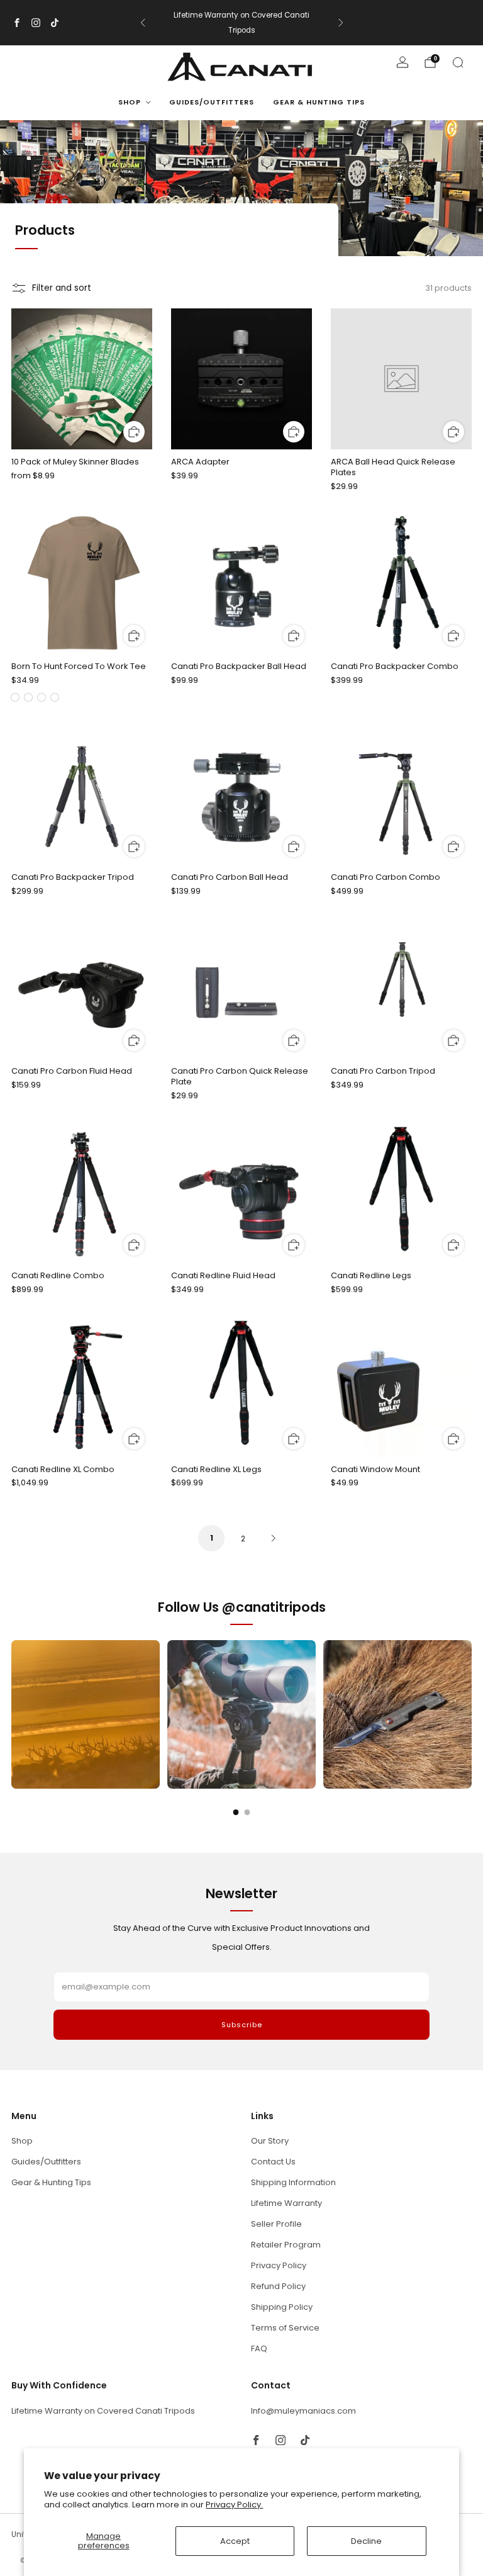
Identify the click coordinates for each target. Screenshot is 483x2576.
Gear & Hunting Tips (319, 102)
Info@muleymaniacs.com (303, 2411)
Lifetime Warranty (286, 2203)
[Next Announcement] (341, 23)
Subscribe (242, 2025)
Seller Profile (276, 2224)
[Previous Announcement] (143, 23)
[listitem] (242, 23)
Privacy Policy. (234, 2505)
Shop (130, 102)
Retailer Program (286, 2245)
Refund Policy (278, 2286)
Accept (235, 2541)
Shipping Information (293, 2182)
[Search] (458, 62)
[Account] (402, 62)
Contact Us (273, 2162)
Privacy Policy (279, 2265)
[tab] (236, 1812)
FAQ (259, 2348)
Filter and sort (62, 288)
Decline (366, 2541)
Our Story (270, 2141)
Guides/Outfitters (212, 102)
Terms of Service (285, 2328)
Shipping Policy (282, 2307)
